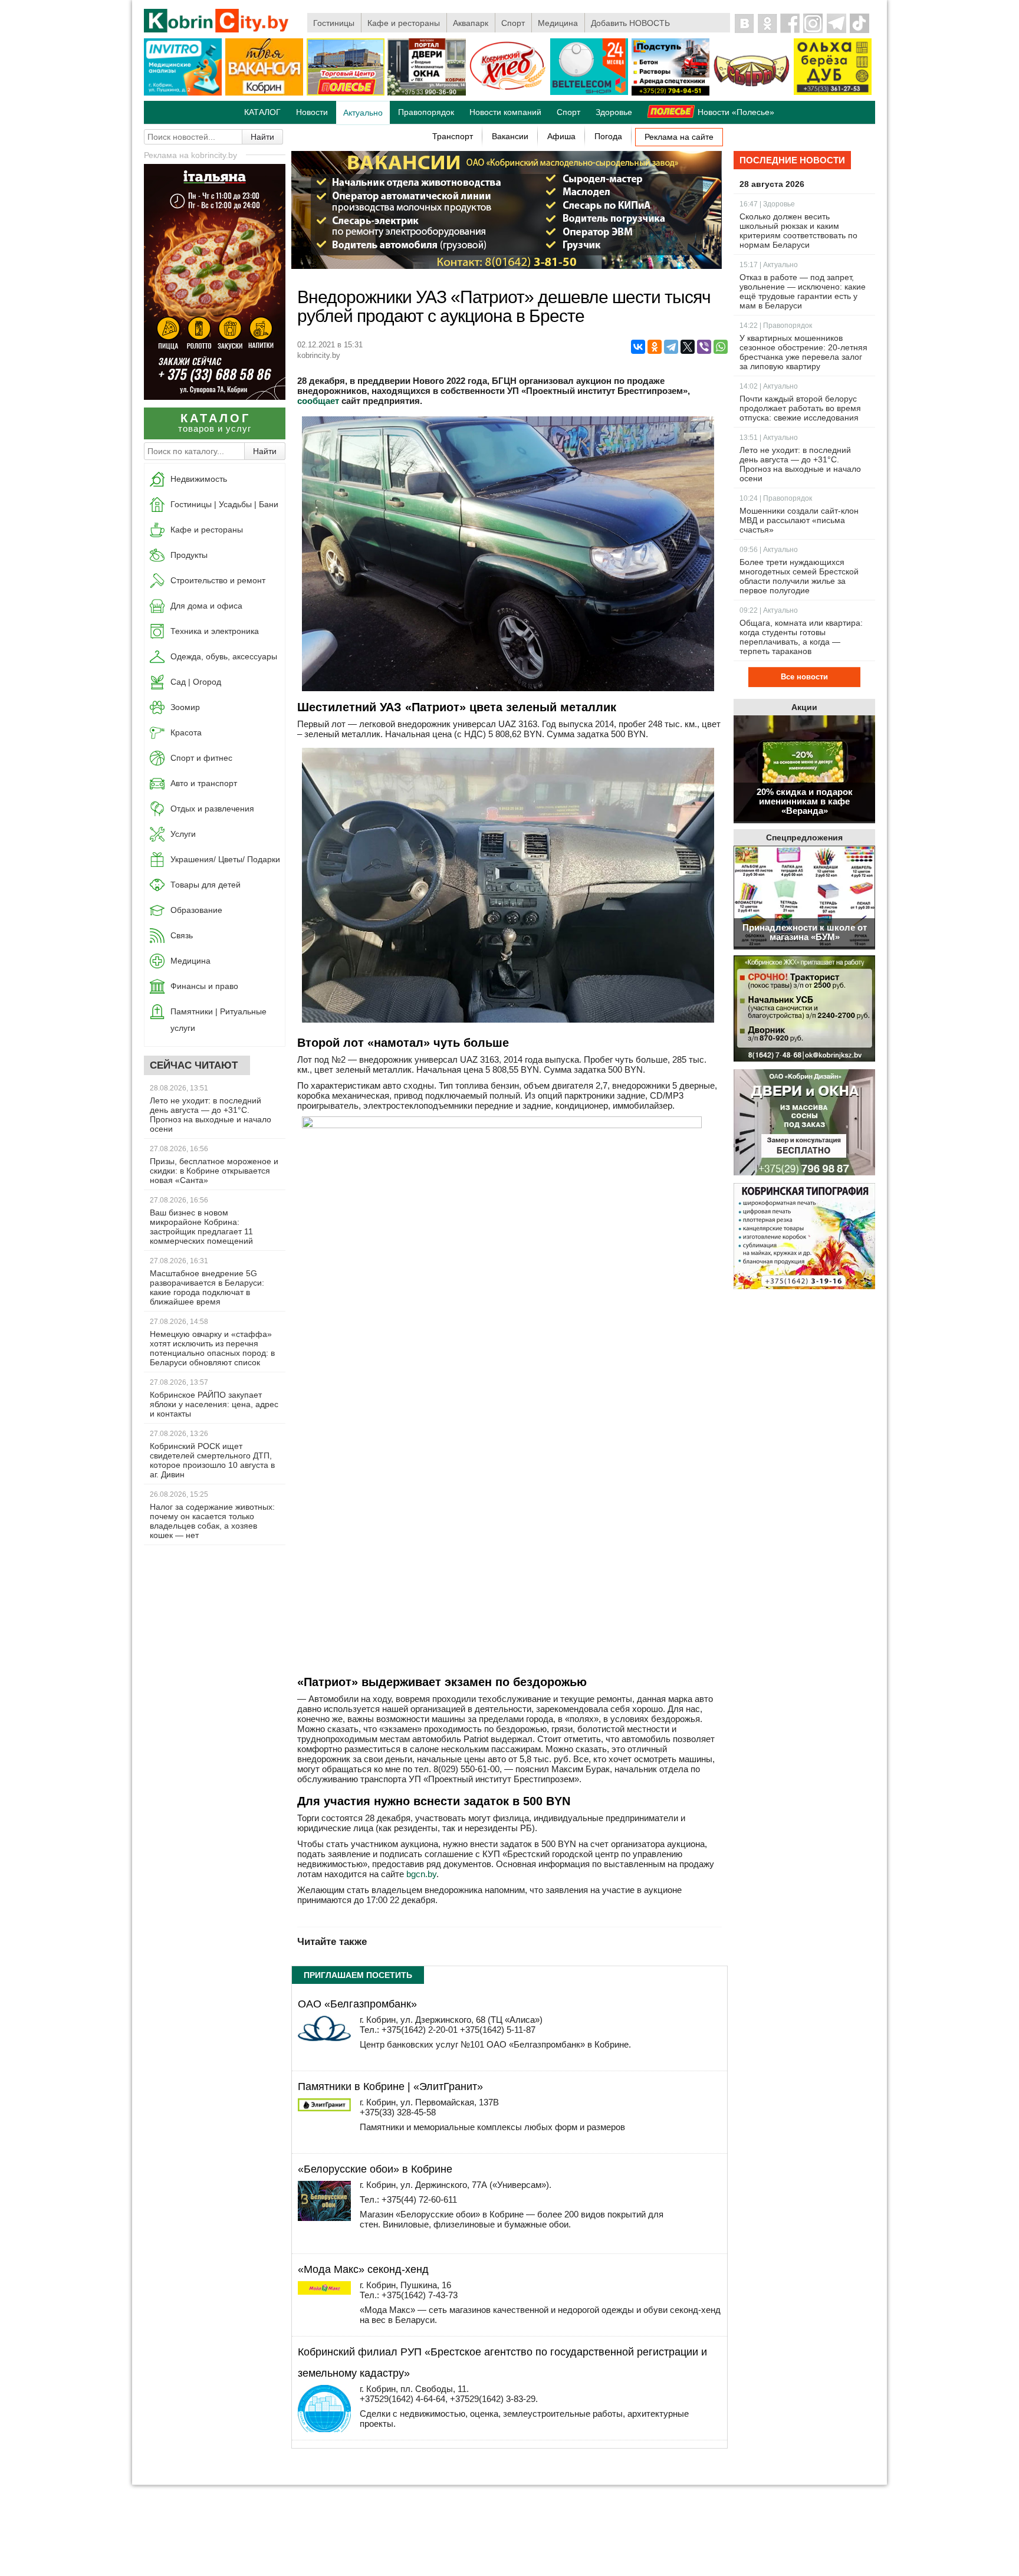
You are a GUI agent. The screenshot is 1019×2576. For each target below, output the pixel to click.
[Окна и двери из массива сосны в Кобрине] (804, 1123)
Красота (186, 732)
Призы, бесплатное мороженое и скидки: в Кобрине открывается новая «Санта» (214, 1171)
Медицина (558, 23)
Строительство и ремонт (218, 580)
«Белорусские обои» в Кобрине (375, 2169)
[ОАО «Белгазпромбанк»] (324, 2038)
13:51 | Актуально (769, 438)
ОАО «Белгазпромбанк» (357, 2004)
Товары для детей (206, 885)
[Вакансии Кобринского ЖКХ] (804, 1009)
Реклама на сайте (679, 137)
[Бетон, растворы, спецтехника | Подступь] (670, 93)
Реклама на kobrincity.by (190, 155)
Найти (262, 137)
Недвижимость (199, 479)
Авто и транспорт (204, 783)
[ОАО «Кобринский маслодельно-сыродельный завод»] (507, 266)
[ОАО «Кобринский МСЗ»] (751, 93)
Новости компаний (505, 112)
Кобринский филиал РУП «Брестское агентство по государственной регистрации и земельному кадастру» (502, 2363)
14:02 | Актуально (769, 386)
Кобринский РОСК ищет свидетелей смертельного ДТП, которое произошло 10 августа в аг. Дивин (212, 1460)
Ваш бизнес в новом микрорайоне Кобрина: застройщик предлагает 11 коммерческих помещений (201, 1227)
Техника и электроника (215, 631)
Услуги (183, 834)
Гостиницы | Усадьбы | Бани (224, 504)
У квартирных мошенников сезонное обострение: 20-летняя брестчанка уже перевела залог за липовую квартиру (803, 352)
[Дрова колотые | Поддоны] (833, 93)
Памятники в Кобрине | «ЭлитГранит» (390, 2087)
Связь (182, 935)
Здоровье (614, 112)
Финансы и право (204, 986)
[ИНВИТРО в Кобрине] (183, 93)
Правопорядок (426, 112)
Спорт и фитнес (201, 758)
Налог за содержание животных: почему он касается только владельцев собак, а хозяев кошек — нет (212, 1521)
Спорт (513, 23)
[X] (688, 347)
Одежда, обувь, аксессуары (224, 656)
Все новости (804, 677)
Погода (608, 136)
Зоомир (185, 707)
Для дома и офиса (206, 606)
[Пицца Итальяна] (215, 397)
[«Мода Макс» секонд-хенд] (324, 2291)
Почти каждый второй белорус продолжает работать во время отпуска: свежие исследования (800, 408)
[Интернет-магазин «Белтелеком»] (589, 93)
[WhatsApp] (721, 347)
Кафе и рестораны (404, 23)
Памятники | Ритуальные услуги (218, 1020)
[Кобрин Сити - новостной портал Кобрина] (217, 22)
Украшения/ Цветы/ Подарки (225, 859)
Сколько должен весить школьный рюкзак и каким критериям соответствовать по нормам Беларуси (798, 231)
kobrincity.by (319, 355)
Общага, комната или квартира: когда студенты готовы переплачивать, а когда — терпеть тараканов (801, 637)
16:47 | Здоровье (767, 204)
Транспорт (453, 136)
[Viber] (704, 347)
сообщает (318, 401)
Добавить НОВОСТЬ (630, 23)
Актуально (363, 113)
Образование (196, 910)
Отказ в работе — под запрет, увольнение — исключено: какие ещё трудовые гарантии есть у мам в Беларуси (803, 291)
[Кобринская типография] (804, 1237)
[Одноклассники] (655, 347)
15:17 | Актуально (769, 265)
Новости (312, 112)
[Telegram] (671, 347)
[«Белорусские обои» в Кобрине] (324, 2218)
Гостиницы (334, 23)
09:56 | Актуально (769, 550)
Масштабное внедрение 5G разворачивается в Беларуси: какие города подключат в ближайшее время (207, 1287)
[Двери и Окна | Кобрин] (426, 93)
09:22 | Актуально (769, 610)
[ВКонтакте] (638, 347)
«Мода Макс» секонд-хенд (363, 2269)
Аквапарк (471, 23)
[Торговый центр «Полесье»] (346, 93)
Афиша (561, 136)
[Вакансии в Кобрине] (264, 93)
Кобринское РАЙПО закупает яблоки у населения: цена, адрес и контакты (214, 1404)
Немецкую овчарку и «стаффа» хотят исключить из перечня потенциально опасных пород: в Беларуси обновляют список (212, 1348)
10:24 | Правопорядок (776, 498)
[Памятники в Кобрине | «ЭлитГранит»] (324, 2108)
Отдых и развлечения (212, 809)
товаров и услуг (215, 423)
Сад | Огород (196, 682)
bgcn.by (421, 1874)
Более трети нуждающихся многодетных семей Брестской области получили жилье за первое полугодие (799, 576)
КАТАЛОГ (262, 112)
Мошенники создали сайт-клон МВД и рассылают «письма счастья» (799, 520)
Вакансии (510, 136)
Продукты (189, 555)
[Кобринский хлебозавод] (508, 93)
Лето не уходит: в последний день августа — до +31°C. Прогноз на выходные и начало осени (211, 1115)
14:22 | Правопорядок (776, 326)
